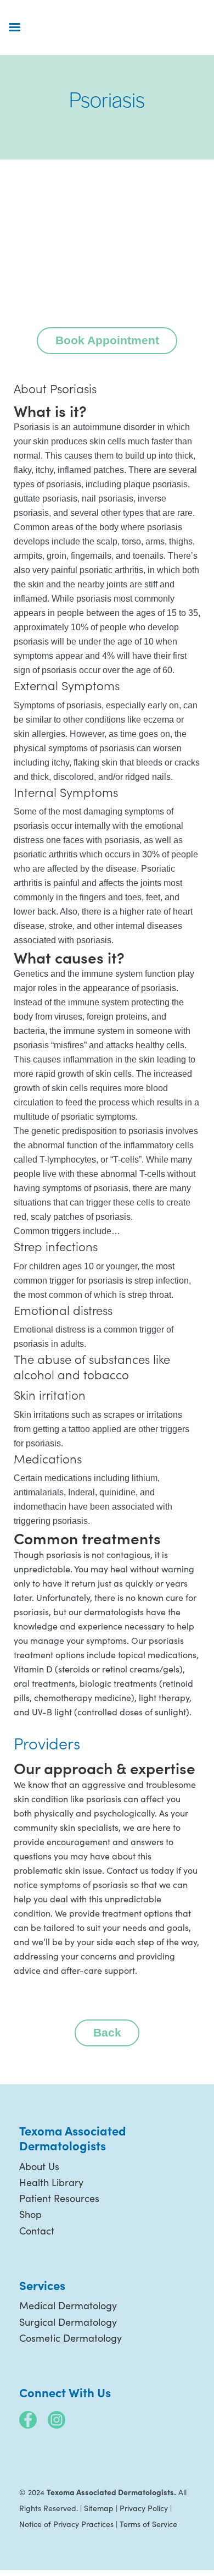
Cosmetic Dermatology (71, 2338)
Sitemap (99, 2508)
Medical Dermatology (68, 2305)
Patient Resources (59, 2198)
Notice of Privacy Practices (66, 2524)
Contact (37, 2231)
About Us (39, 2166)
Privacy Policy (144, 2508)
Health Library (51, 2182)
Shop (30, 2214)
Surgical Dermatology (68, 2322)
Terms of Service (148, 2524)
